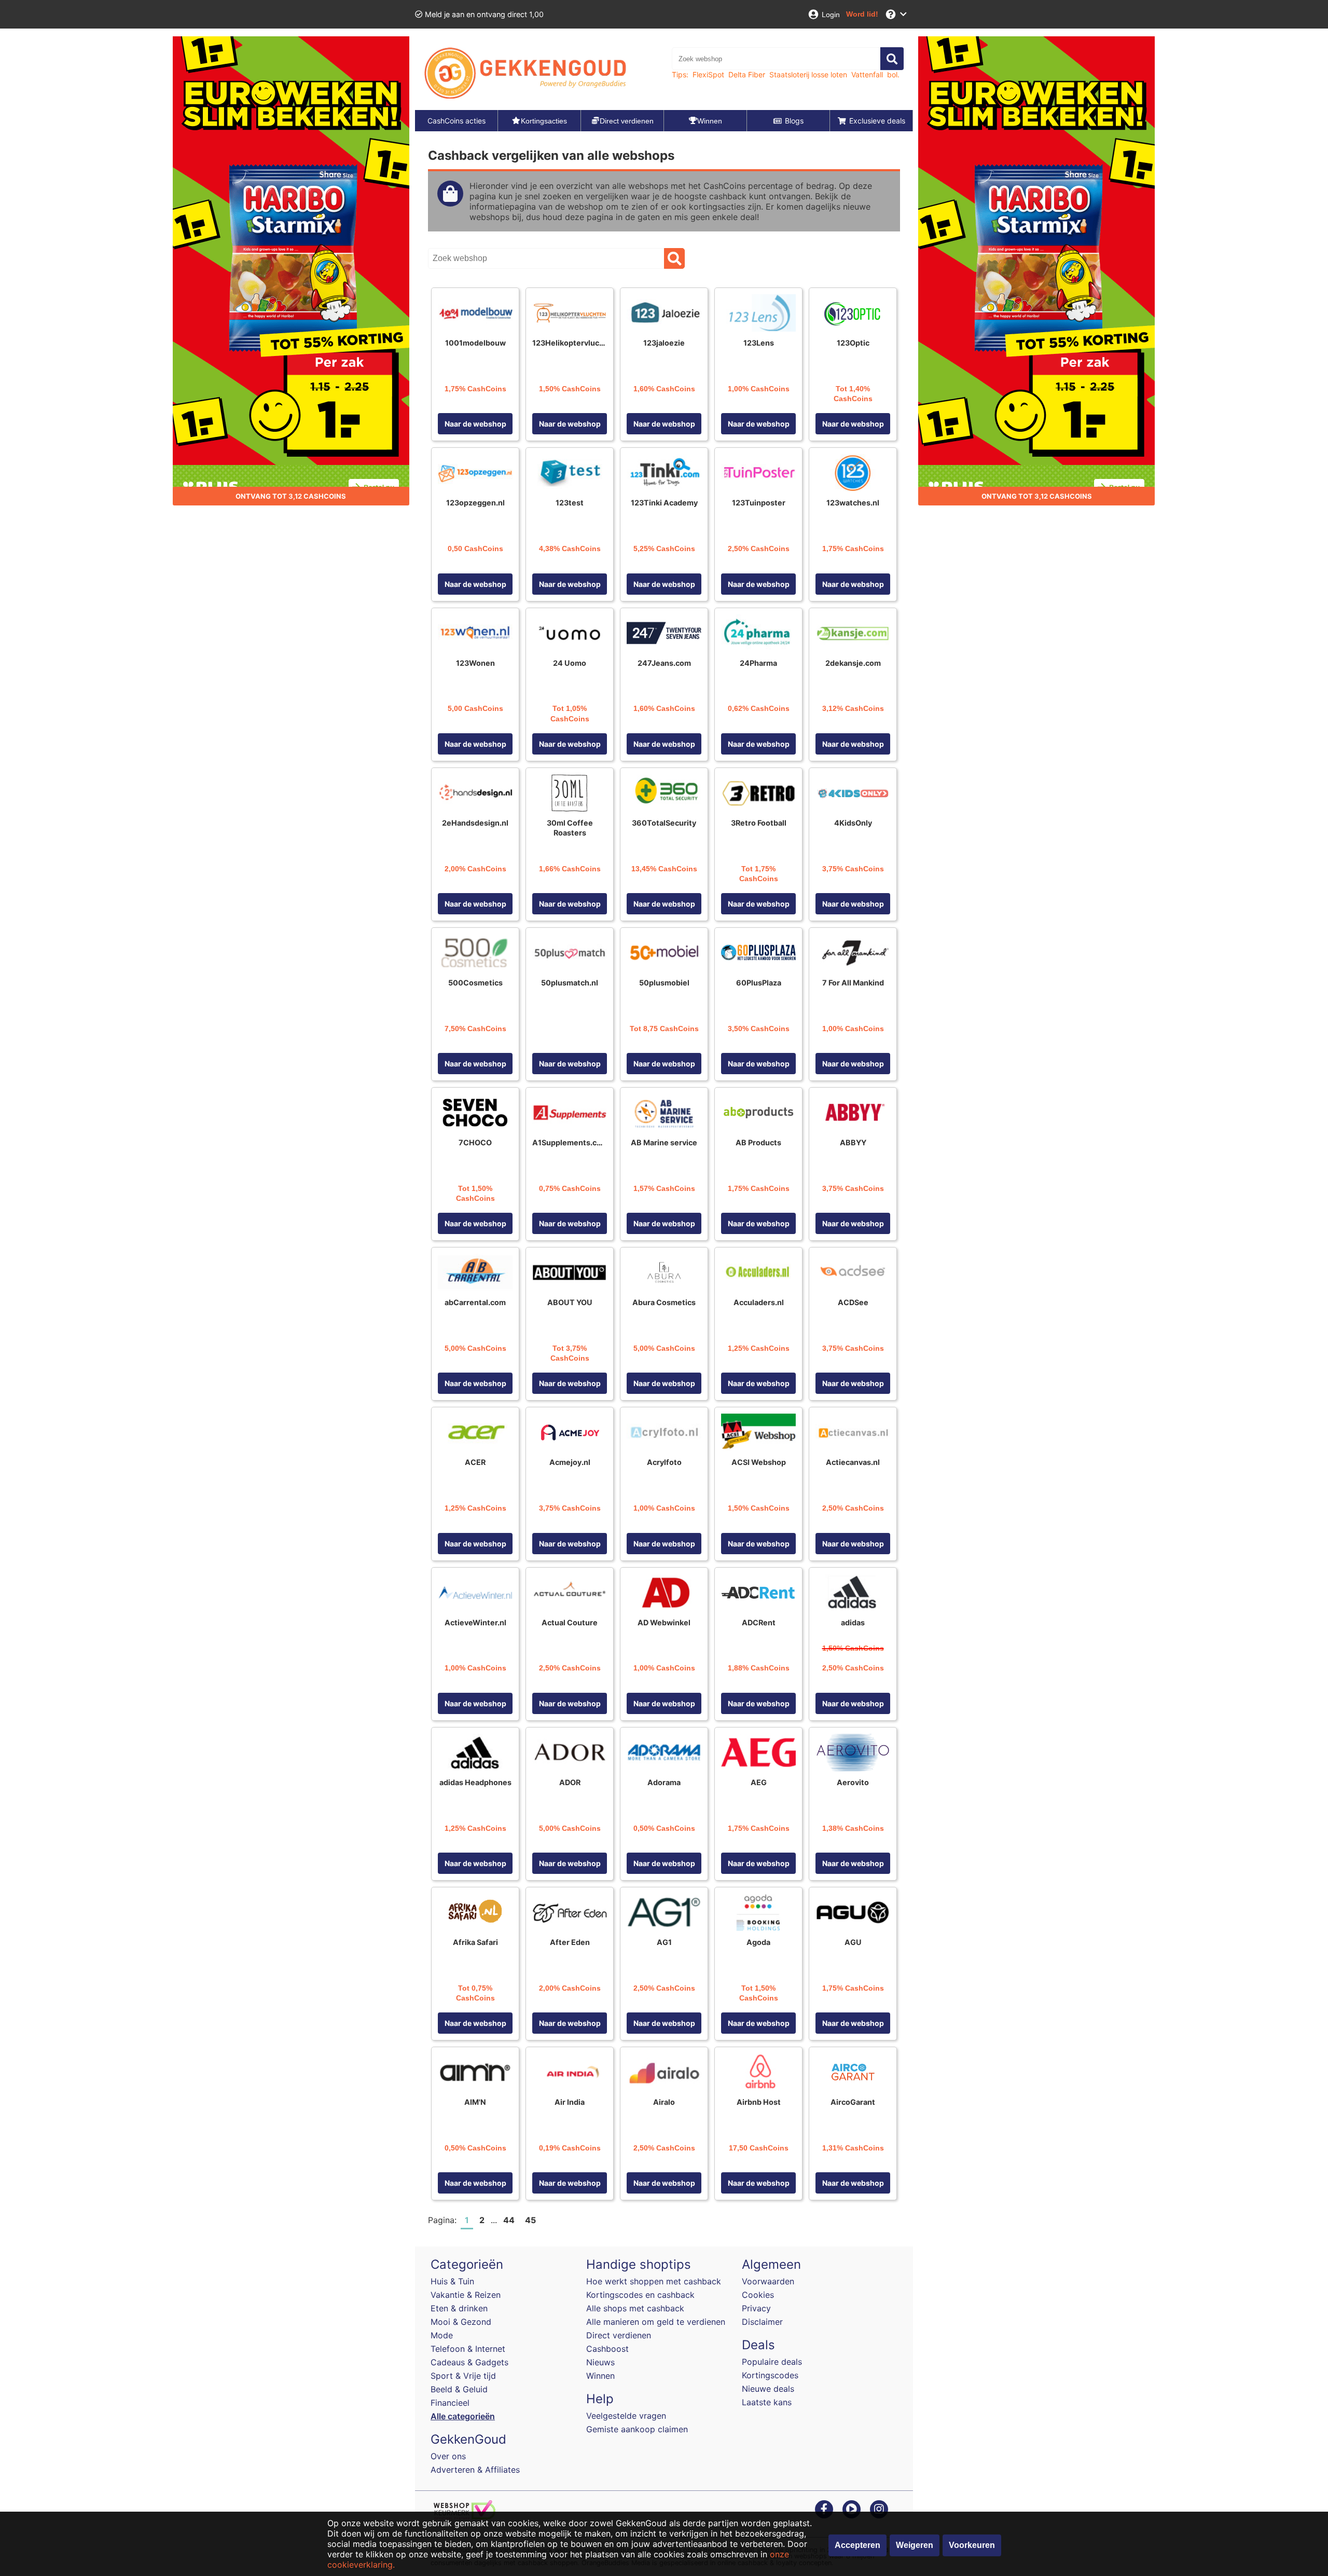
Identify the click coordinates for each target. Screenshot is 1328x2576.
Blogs (794, 121)
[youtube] (852, 2509)
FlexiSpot (708, 74)
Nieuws (600, 2362)
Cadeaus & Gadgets (469, 2362)
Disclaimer (762, 2322)
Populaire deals (772, 2362)
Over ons (448, 2456)
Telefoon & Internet (468, 2349)
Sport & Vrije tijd (463, 2376)
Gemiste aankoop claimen (637, 2429)
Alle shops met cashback (635, 2308)
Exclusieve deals (877, 121)
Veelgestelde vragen (626, 2416)
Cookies (758, 2295)
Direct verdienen (619, 2335)
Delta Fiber (747, 74)
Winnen (600, 2376)
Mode (442, 2335)
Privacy (756, 2308)
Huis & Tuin (452, 2281)
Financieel (450, 2403)
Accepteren (857, 2545)
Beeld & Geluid (459, 2389)
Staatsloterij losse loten (808, 74)
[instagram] (879, 2509)
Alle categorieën (463, 2416)
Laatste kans (767, 2402)
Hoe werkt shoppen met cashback (654, 2281)
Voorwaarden (768, 2281)
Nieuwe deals (768, 2389)
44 (509, 2220)
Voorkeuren (972, 2545)
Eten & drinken (459, 2308)
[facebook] (824, 2509)
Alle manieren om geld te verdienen (656, 2322)
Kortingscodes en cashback (640, 2295)
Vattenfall (867, 74)
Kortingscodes (770, 2375)
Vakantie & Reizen (466, 2295)
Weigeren (915, 2545)
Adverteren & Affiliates (475, 2470)
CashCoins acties (457, 121)
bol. (893, 74)
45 (530, 2220)
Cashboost (607, 2349)
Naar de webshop (475, 424)
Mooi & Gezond (461, 2322)
